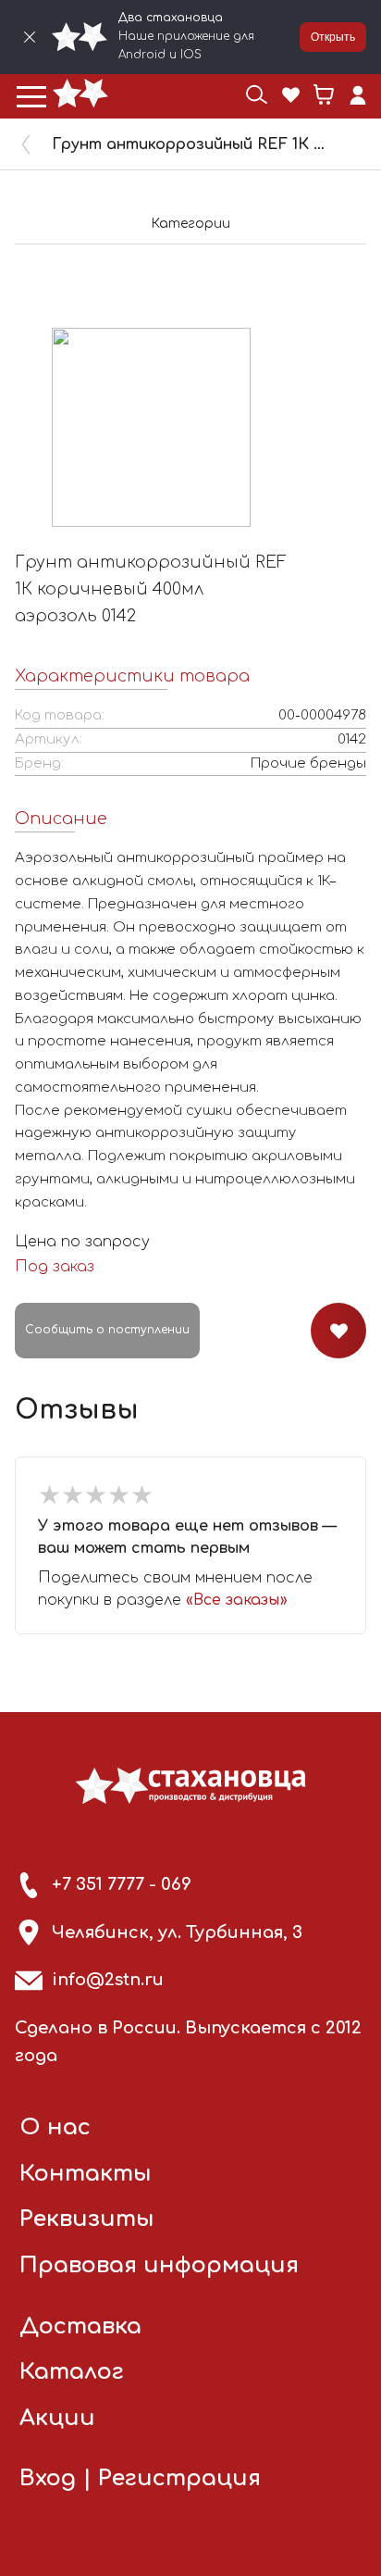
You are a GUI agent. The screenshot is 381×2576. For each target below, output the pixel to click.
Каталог (72, 2372)
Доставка (80, 2326)
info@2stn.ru (108, 1980)
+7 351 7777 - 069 (122, 1884)
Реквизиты (87, 2219)
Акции (57, 2418)
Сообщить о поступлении (107, 1330)
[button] (31, 96)
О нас (55, 2127)
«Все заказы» (237, 1600)
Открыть (333, 37)
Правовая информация (159, 2265)
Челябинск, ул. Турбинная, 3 (177, 1932)
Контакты (86, 2174)
